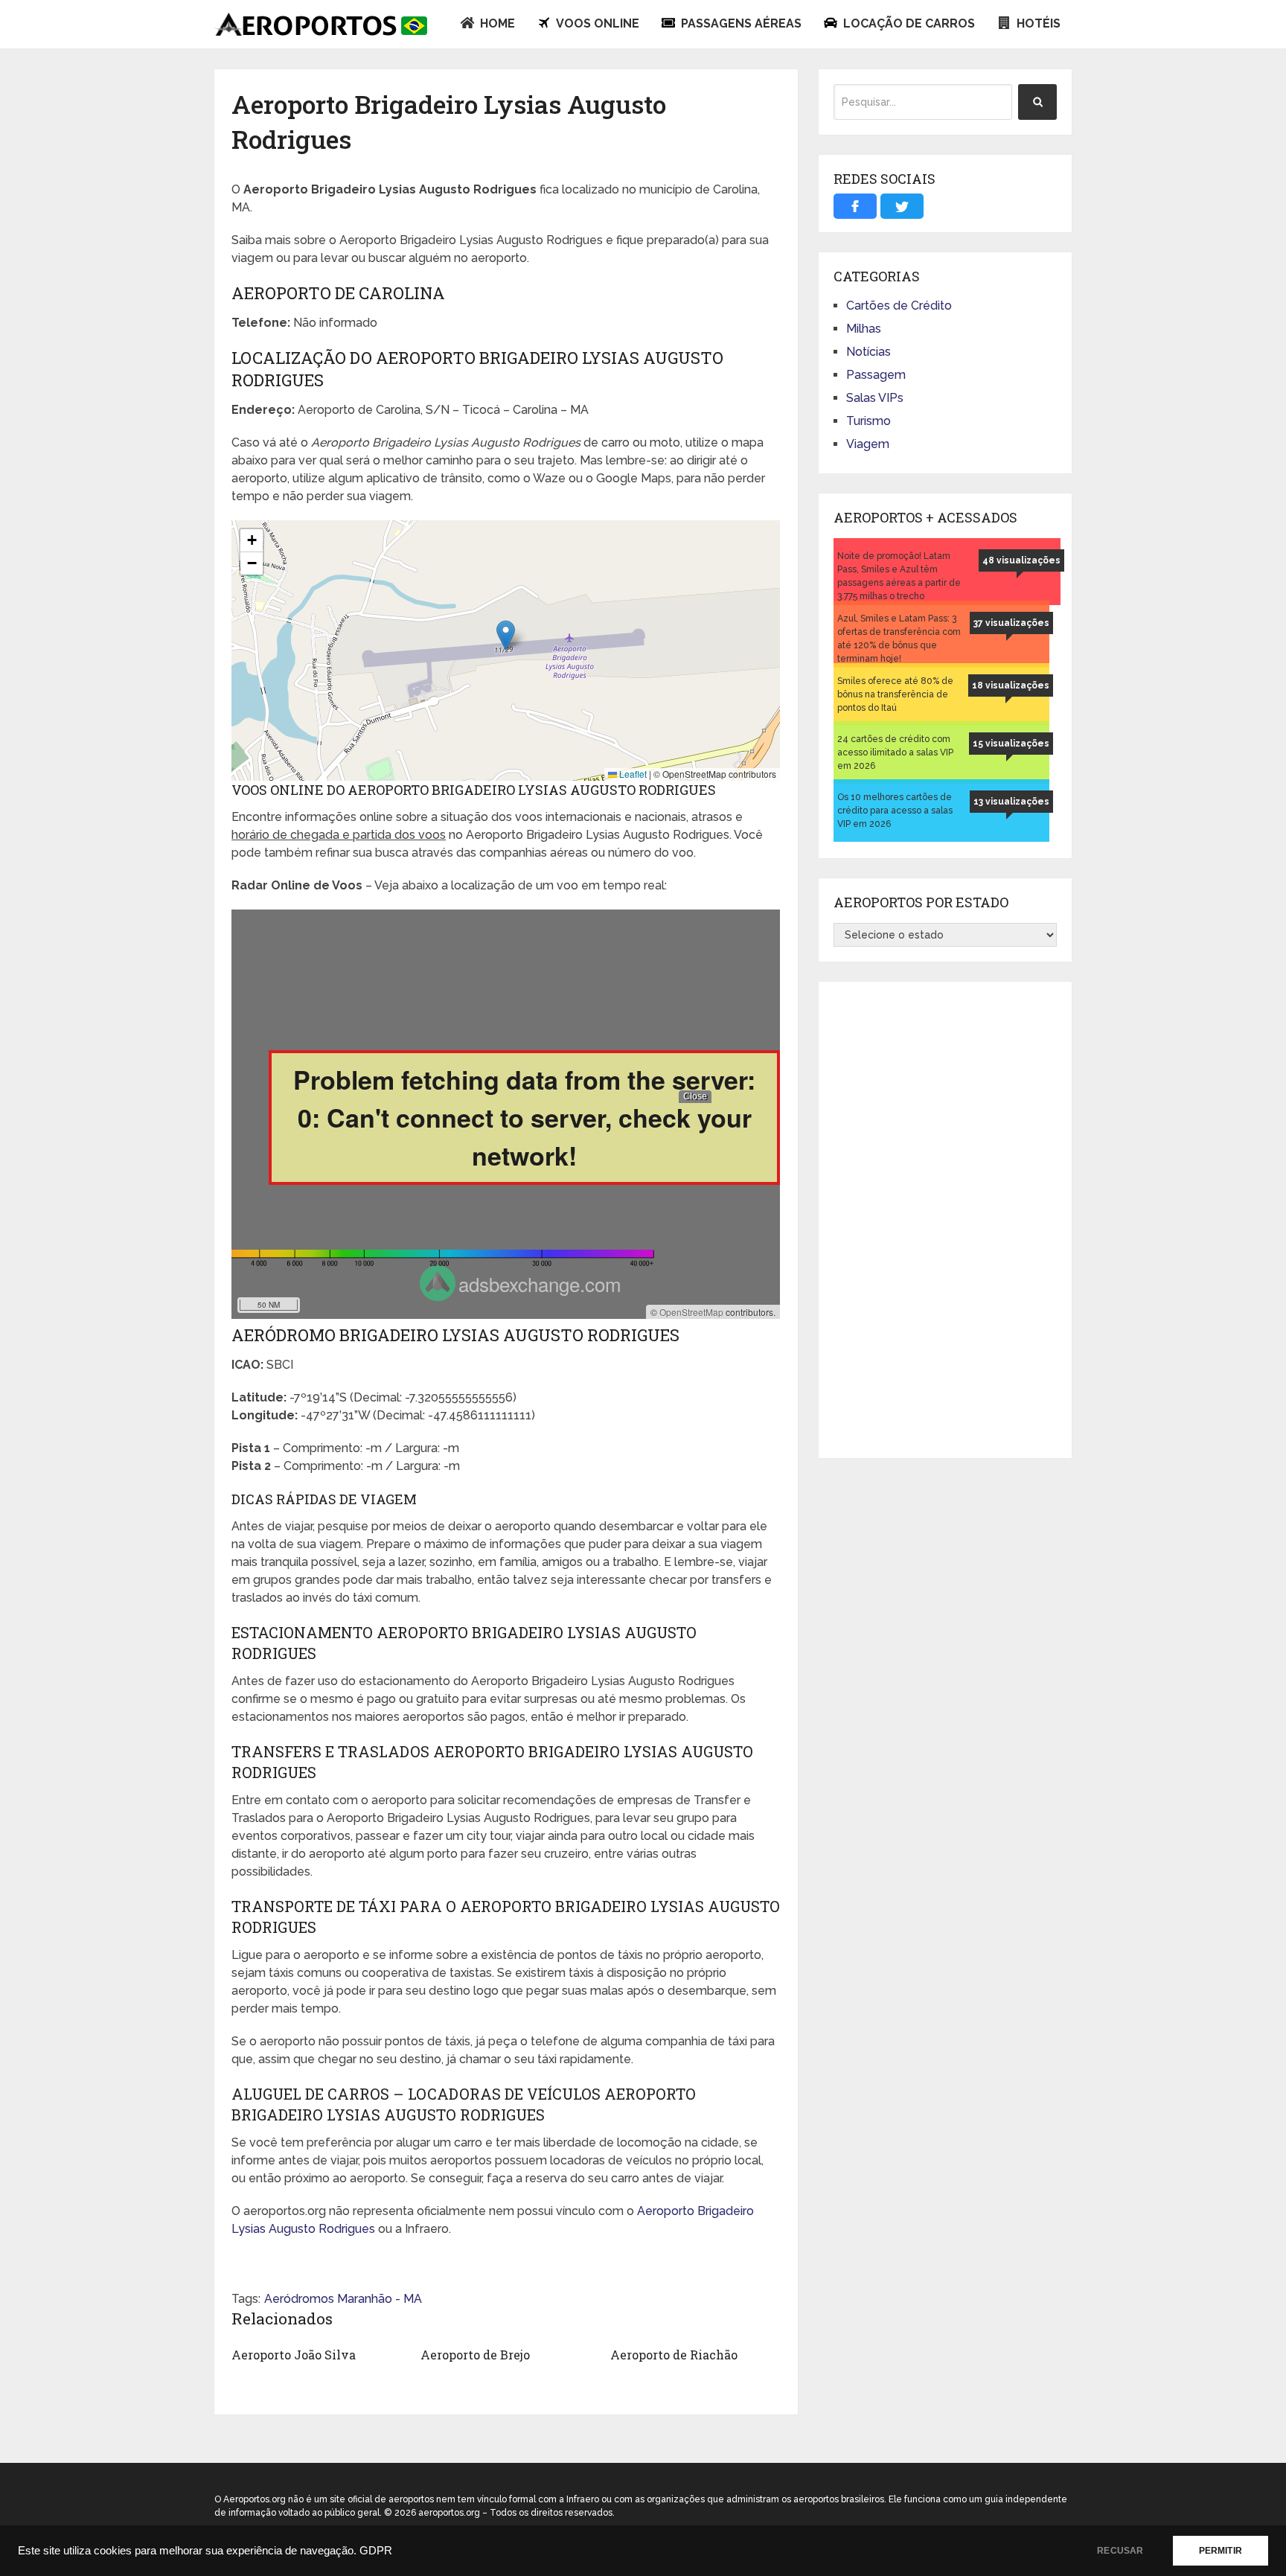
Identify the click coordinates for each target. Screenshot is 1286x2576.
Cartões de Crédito (899, 306)
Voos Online (596, 23)
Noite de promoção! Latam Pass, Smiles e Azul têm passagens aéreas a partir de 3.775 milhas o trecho (899, 576)
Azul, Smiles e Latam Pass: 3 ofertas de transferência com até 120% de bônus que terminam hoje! (899, 639)
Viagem (868, 444)
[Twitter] (902, 206)
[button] (506, 635)
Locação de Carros (908, 23)
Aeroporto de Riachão (674, 2355)
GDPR (376, 2551)
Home (496, 23)
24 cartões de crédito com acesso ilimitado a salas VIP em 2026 (895, 752)
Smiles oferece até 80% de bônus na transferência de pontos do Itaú (895, 694)
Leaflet (632, 774)
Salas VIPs (875, 398)
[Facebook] (855, 206)
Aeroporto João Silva (294, 2355)
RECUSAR (1120, 2551)
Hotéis (1037, 23)
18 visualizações (1011, 685)
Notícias (868, 352)
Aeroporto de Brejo (475, 2355)
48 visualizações (1021, 560)
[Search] (1037, 102)
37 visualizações (1011, 623)
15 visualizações (1011, 744)
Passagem (876, 375)
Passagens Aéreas (740, 23)
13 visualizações (1011, 802)
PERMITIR (1221, 2551)
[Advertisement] (945, 1220)
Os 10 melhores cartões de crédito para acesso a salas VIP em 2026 (895, 811)
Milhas (864, 329)
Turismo (868, 421)
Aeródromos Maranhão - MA (343, 2299)
